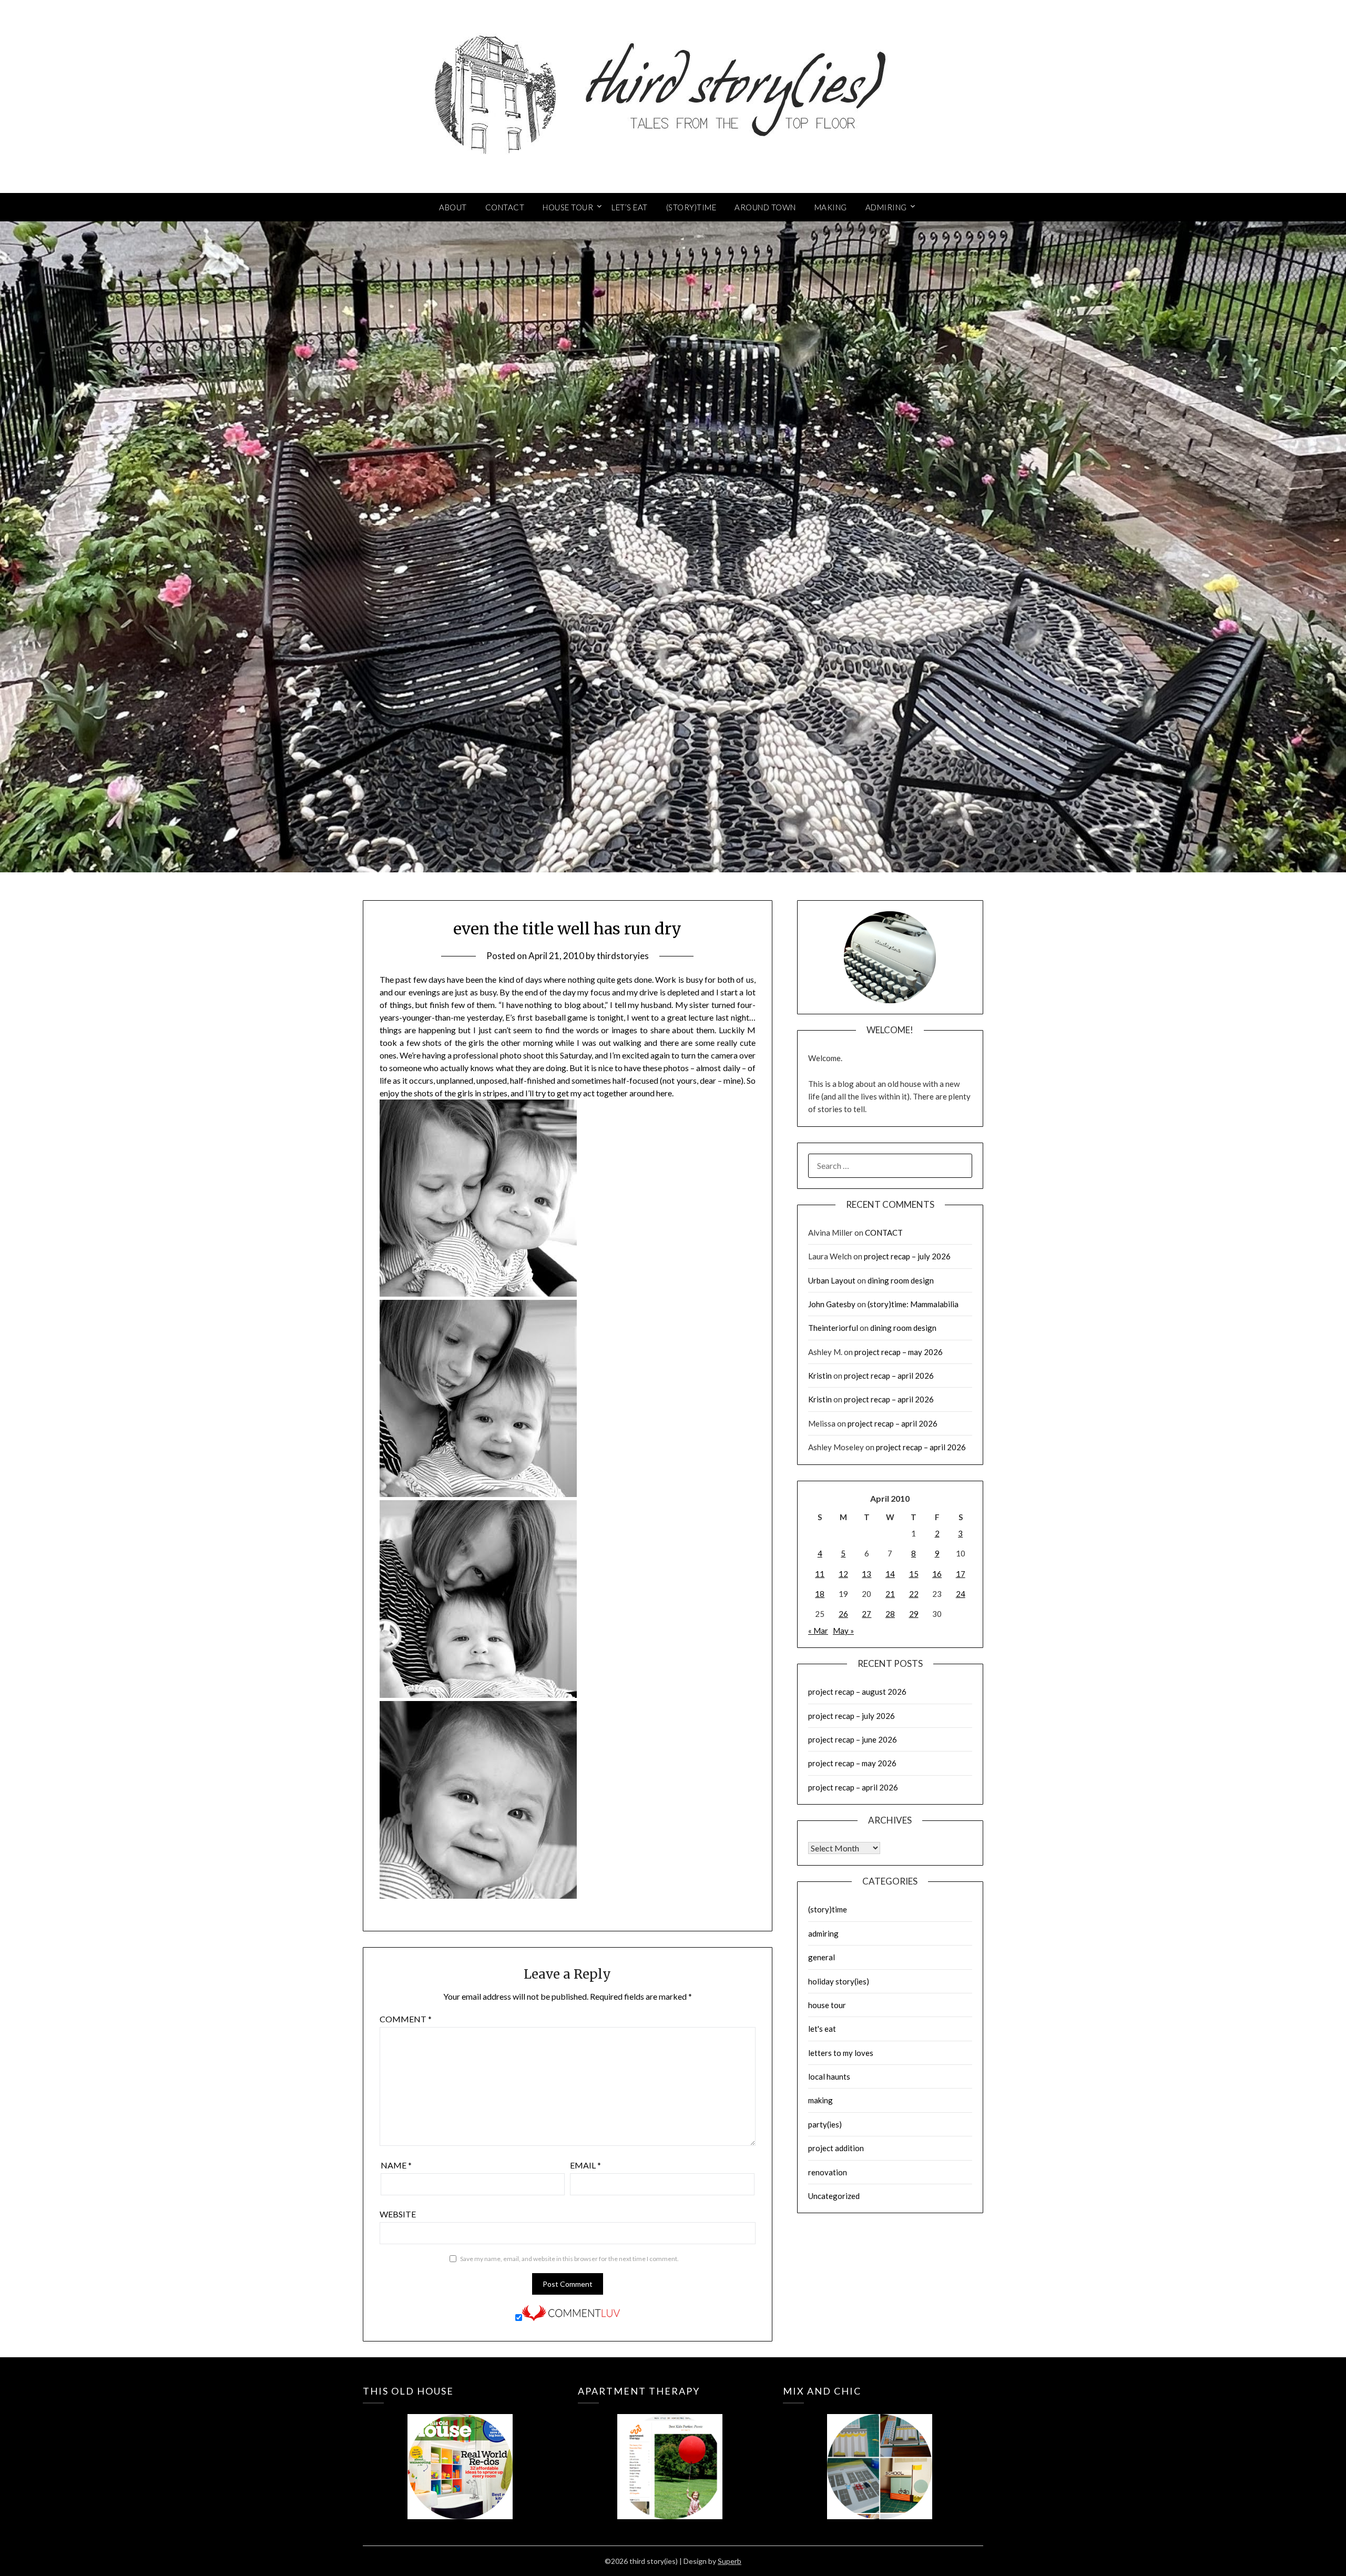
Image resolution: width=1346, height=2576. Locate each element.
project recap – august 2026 (857, 1692)
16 (937, 1574)
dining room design (901, 1280)
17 (961, 1574)
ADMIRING (886, 207)
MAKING (831, 207)
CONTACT (505, 207)
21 (890, 1594)
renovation (828, 2172)
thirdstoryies (623, 956)
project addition (836, 2148)
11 (820, 1574)
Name (396, 2165)
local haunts (829, 2076)
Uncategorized (834, 2196)
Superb (730, 2561)
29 (914, 1614)
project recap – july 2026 (907, 1256)
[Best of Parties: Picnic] (670, 2451)
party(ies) (825, 2124)
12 (843, 1574)
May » (843, 1631)
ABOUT (453, 207)
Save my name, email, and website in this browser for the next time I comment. (569, 2259)
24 (961, 1594)
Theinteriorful (833, 1328)
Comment (406, 2019)
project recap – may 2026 (899, 1352)
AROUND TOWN (765, 207)
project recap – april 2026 (889, 1376)
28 (890, 1614)
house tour (827, 2005)
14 (890, 1574)
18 (820, 1594)
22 (914, 1594)
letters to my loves (841, 2053)
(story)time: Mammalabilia (913, 1304)
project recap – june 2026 (853, 1739)
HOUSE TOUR (568, 207)
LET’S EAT (630, 207)
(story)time (828, 1909)
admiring (823, 1933)
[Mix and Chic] (880, 2451)
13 (866, 1574)
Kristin (820, 1376)
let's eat (822, 2029)
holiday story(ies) (839, 1981)
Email (585, 2165)
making (820, 2100)
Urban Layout (832, 1280)
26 (843, 1614)
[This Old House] (460, 2451)
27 (866, 1614)
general (822, 1957)
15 (914, 1574)
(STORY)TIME (691, 207)
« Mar (818, 1631)
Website (398, 2214)
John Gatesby (832, 1304)
